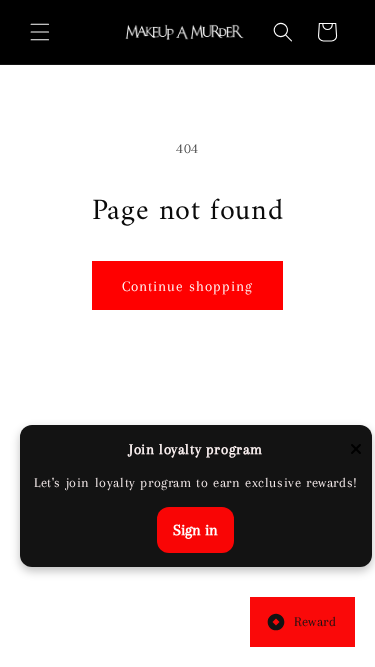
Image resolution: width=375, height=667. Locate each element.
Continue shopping (187, 286)
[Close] (356, 450)
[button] (40, 32)
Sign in (195, 530)
